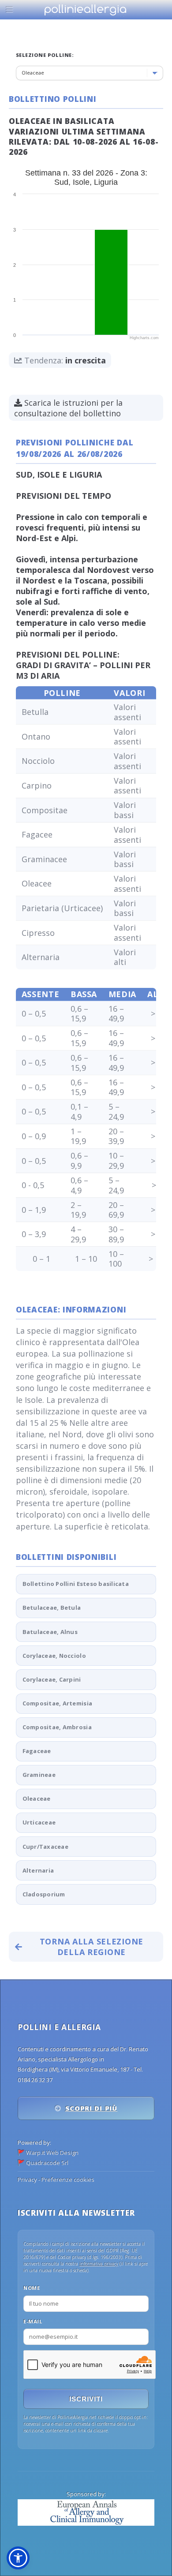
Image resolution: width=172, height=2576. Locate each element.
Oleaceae (37, 1798)
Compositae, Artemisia (57, 1703)
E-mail (33, 2321)
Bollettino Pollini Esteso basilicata (76, 1584)
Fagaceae (37, 1751)
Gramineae (39, 1775)
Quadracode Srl (47, 2163)
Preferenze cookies (68, 2180)
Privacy (27, 2180)
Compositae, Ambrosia (57, 1727)
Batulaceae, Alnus (50, 1632)
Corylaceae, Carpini (52, 1679)
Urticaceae (39, 1822)
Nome (32, 2288)
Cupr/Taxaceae (45, 1847)
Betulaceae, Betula (52, 1608)
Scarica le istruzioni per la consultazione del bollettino (68, 408)
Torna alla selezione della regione (92, 1947)
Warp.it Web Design (52, 2153)
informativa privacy (99, 2264)
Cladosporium (44, 1894)
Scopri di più (91, 2108)
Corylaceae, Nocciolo (54, 1656)
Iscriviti (86, 2399)
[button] (18, 2558)
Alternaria (38, 1870)
